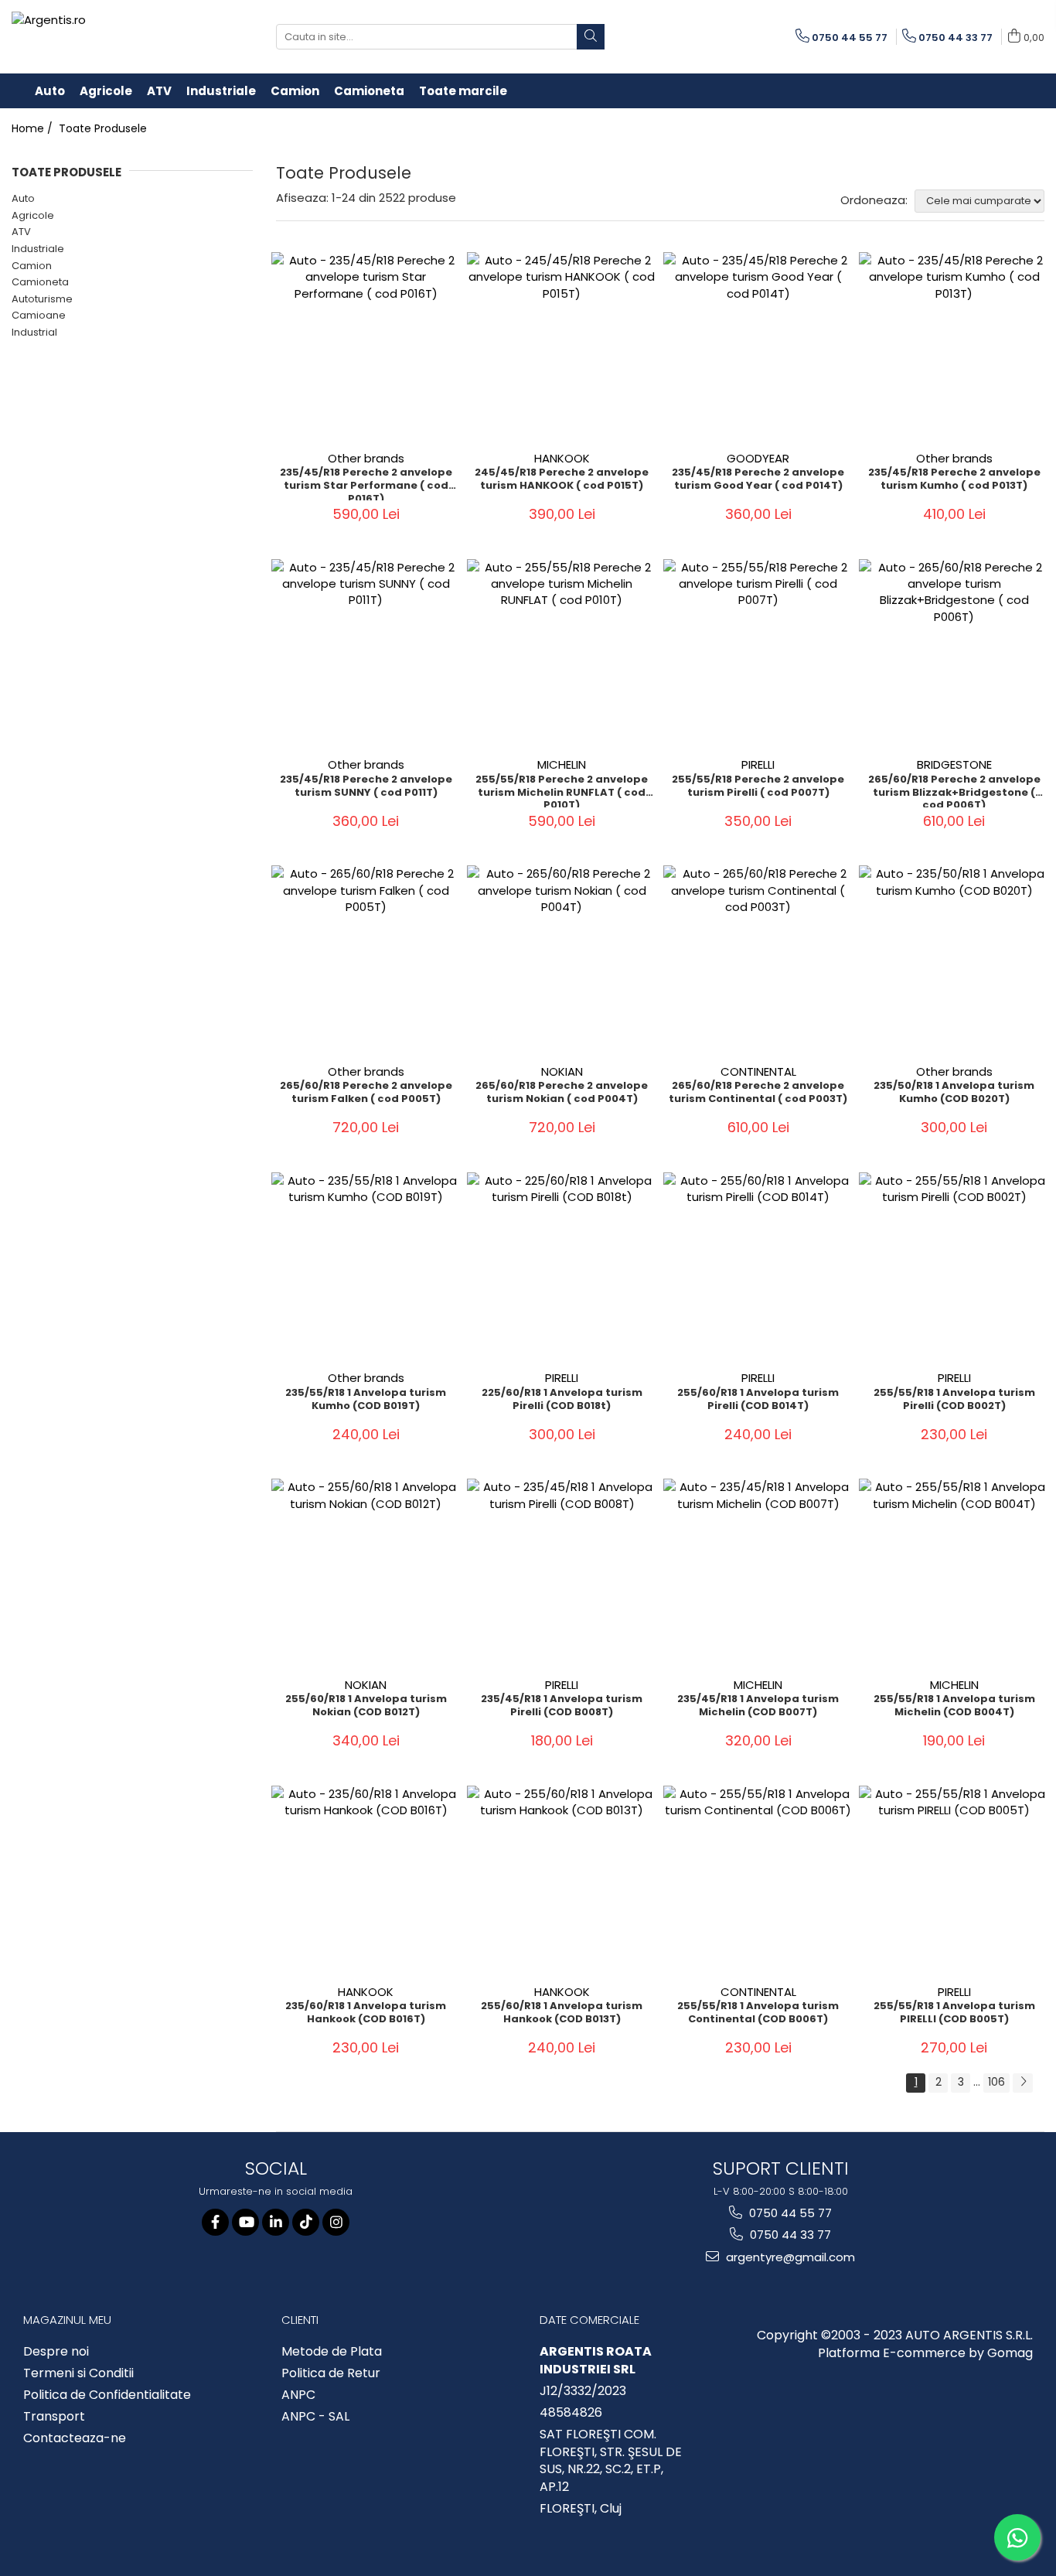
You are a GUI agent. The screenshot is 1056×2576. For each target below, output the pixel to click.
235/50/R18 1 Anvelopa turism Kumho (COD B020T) (954, 1093)
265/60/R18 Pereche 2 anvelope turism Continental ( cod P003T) (758, 1093)
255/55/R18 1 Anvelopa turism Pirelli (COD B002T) (954, 1400)
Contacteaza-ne (75, 2438)
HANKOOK (562, 458)
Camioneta (40, 282)
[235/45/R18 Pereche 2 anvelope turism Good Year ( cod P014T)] (758, 347)
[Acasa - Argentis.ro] (112, 37)
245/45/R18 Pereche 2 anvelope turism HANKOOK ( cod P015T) (562, 479)
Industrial (34, 332)
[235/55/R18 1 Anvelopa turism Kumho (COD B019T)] (366, 1268)
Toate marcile (463, 91)
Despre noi (56, 2352)
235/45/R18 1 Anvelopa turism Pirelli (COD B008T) (562, 1706)
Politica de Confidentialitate (107, 2395)
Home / (34, 128)
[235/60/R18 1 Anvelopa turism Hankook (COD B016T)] (366, 1881)
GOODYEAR (758, 458)
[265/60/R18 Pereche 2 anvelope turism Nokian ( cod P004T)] (562, 960)
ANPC (298, 2395)
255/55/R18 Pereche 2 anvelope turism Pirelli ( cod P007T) (758, 786)
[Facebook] (215, 2222)
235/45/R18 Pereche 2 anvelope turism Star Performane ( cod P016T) (366, 483)
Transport (54, 2417)
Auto (23, 198)
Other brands (366, 458)
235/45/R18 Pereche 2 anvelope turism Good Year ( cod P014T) (758, 479)
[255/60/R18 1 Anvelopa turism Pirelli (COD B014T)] (758, 1268)
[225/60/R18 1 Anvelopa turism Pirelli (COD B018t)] (562, 1268)
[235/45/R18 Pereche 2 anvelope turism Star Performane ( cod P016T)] (366, 347)
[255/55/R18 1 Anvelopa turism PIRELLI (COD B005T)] (954, 1881)
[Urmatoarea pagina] (1023, 2083)
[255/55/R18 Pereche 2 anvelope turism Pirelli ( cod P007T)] (758, 654)
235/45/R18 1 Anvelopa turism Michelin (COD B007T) (758, 1706)
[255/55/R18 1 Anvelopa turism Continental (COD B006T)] (758, 1881)
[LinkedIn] (276, 2222)
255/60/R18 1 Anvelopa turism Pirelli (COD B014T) (758, 1400)
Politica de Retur (331, 2373)
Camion (32, 266)
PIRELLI (758, 764)
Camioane (39, 315)
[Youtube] (245, 2222)
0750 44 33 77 (789, 2235)
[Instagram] (336, 2222)
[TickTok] (306, 2222)
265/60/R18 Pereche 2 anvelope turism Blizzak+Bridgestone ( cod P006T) (954, 790)
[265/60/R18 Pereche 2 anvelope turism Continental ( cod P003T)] (758, 960)
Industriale (38, 249)
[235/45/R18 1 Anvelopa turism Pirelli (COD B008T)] (562, 1574)
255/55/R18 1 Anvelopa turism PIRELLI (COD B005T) (954, 2013)
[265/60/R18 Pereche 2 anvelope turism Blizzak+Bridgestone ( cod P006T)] (954, 654)
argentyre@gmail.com (789, 2257)
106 (996, 2082)
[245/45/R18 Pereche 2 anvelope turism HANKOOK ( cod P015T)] (562, 347)
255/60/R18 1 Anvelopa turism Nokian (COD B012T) (366, 1706)
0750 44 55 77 (789, 2213)
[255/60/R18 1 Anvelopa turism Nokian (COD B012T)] (366, 1574)
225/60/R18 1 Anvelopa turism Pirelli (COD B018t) (562, 1400)
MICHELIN (562, 764)
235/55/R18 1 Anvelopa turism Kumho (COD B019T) (366, 1400)
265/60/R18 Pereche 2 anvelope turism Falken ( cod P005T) (366, 1093)
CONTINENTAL (758, 1071)
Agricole (33, 215)
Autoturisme (42, 299)
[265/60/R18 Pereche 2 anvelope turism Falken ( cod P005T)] (366, 960)
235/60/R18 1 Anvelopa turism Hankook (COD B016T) (366, 2013)
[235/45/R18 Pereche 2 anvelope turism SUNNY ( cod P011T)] (366, 654)
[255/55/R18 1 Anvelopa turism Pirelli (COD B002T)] (954, 1268)
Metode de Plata (332, 2352)
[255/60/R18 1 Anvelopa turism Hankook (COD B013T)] (562, 1881)
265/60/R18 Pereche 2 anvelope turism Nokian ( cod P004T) (562, 1093)
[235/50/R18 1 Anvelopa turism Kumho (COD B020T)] (954, 960)
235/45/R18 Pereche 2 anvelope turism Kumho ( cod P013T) (954, 479)
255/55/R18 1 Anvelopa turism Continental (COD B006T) (758, 2013)
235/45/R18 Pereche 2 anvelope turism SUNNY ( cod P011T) (366, 786)
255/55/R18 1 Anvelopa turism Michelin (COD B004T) (954, 1706)
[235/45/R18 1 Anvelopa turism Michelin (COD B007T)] (758, 1574)
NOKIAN (562, 1071)
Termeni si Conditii (78, 2373)
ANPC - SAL (315, 2417)
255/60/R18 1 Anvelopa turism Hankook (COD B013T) (562, 2013)
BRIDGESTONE (954, 764)
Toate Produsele (103, 128)
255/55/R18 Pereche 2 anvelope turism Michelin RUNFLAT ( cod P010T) (562, 790)
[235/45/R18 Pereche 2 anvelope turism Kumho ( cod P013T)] (954, 347)
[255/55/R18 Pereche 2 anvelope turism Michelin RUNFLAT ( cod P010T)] (562, 654)
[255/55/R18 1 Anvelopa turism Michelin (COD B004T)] (954, 1574)
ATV (21, 232)
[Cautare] (591, 37)
